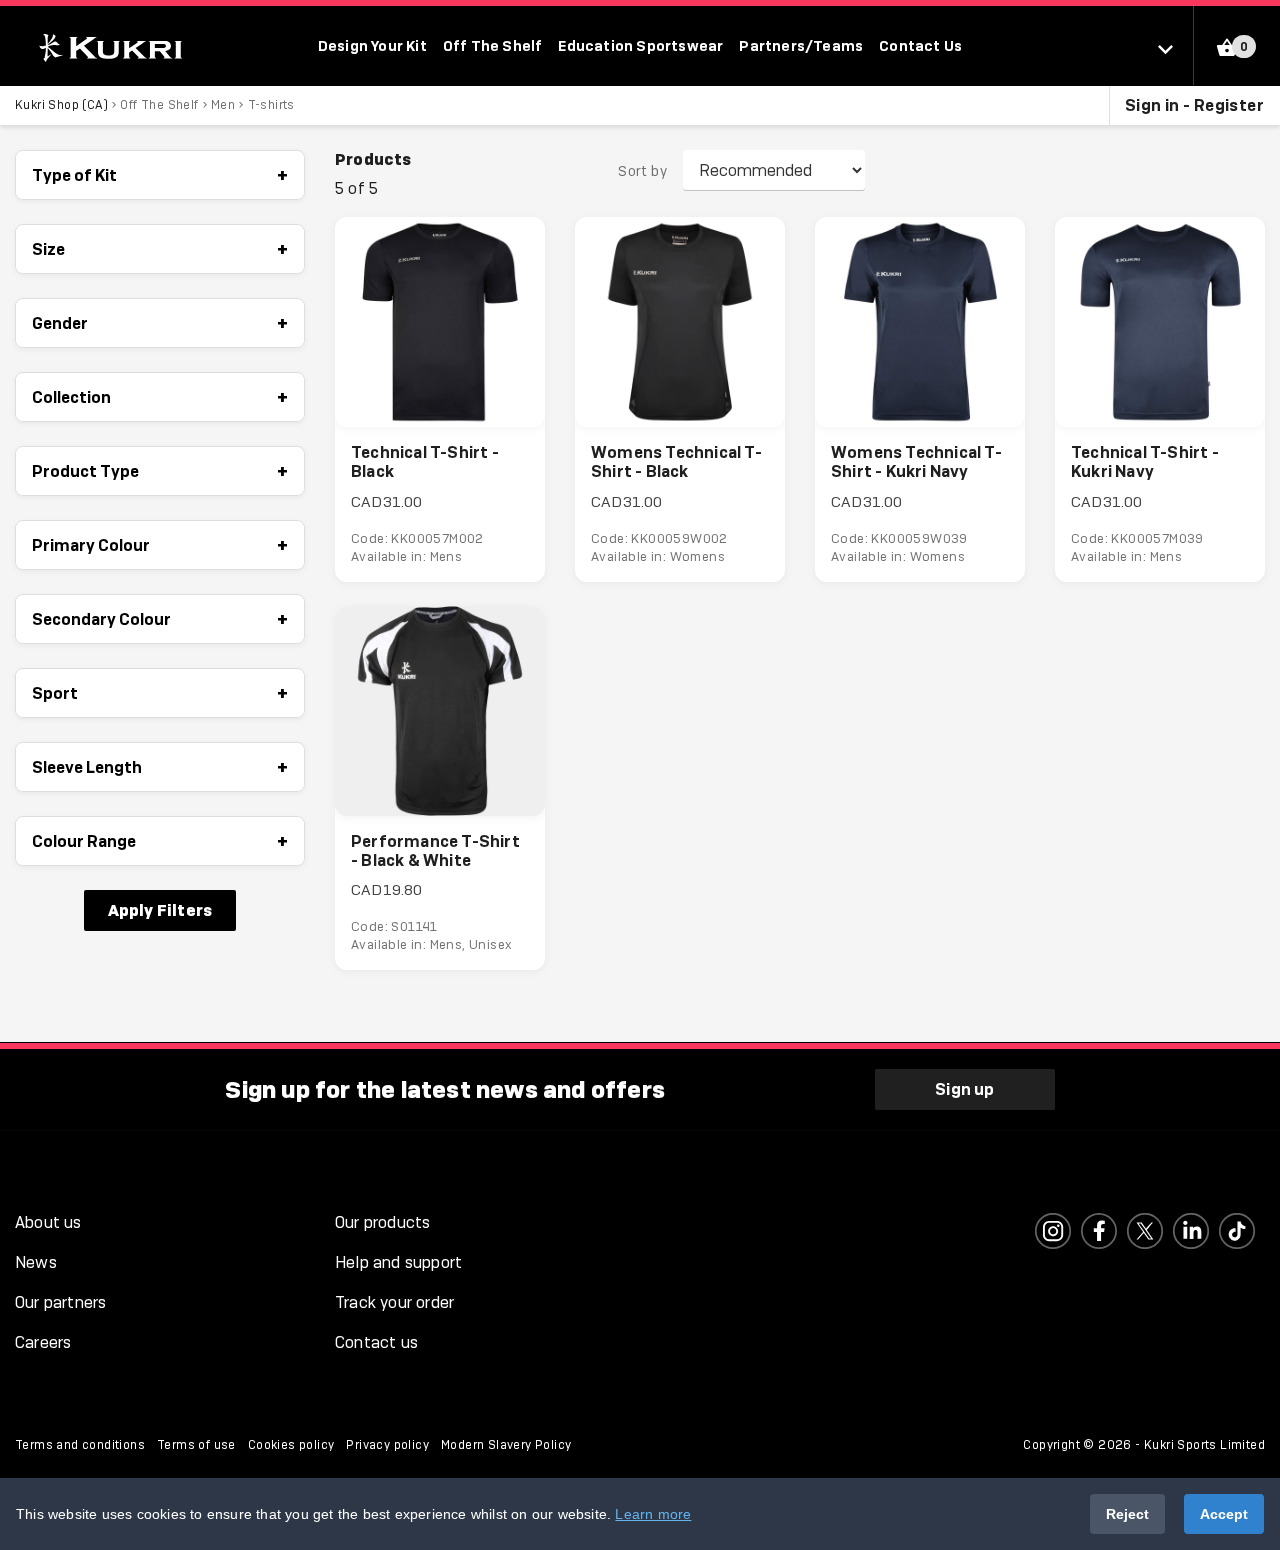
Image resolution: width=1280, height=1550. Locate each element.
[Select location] (1175, 48)
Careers (43, 1342)
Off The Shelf (493, 45)
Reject (1127, 1514)
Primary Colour (160, 545)
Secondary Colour (160, 619)
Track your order (394, 1302)
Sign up (964, 1089)
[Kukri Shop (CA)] (108, 47)
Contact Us (920, 45)
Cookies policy (291, 1445)
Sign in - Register (1194, 105)
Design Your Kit (372, 45)
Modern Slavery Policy (506, 1445)
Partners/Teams (801, 45)
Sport (160, 693)
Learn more (653, 1514)
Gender (160, 323)
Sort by (642, 171)
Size (160, 249)
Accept (1224, 1514)
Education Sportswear (640, 45)
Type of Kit (160, 175)
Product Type (160, 471)
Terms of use (196, 1445)
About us (48, 1222)
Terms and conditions (80, 1445)
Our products (382, 1222)
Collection (160, 397)
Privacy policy (387, 1445)
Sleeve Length (160, 767)
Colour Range (160, 841)
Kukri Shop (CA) (61, 105)
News (36, 1262)
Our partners (60, 1302)
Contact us (376, 1342)
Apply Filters (160, 910)
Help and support (398, 1262)
